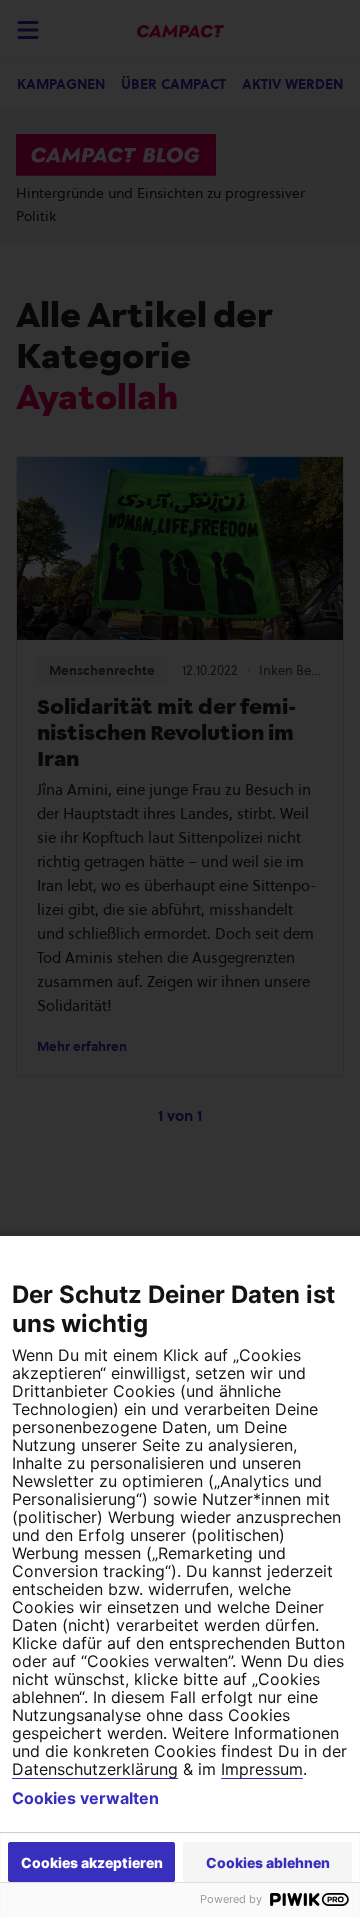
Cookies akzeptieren (92, 1862)
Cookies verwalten (85, 1798)
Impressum (262, 1769)
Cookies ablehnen (268, 1862)
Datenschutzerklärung (95, 1769)
